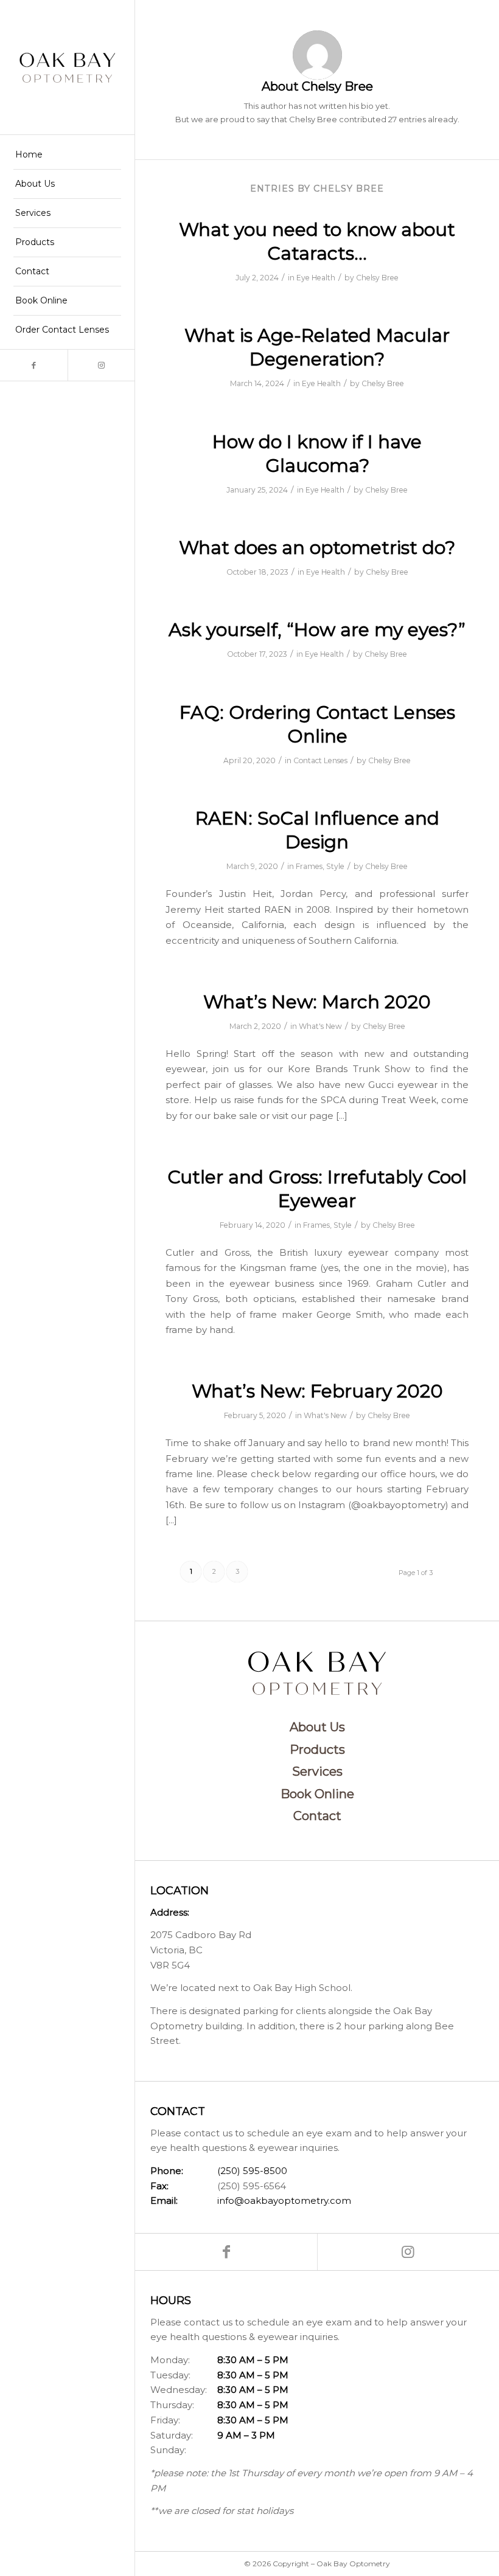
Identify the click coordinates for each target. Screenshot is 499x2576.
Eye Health (316, 278)
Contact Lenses (320, 760)
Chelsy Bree (377, 278)
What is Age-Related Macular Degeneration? (317, 347)
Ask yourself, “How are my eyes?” (317, 630)
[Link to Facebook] (34, 365)
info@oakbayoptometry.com (284, 2200)
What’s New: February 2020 (317, 1391)
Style (335, 866)
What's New (320, 1026)
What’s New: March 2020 (317, 1002)
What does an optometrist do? (317, 548)
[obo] (67, 67)
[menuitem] (67, 155)
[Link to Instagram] (101, 365)
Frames (309, 866)
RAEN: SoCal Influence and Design (317, 830)
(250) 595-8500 (252, 2171)
